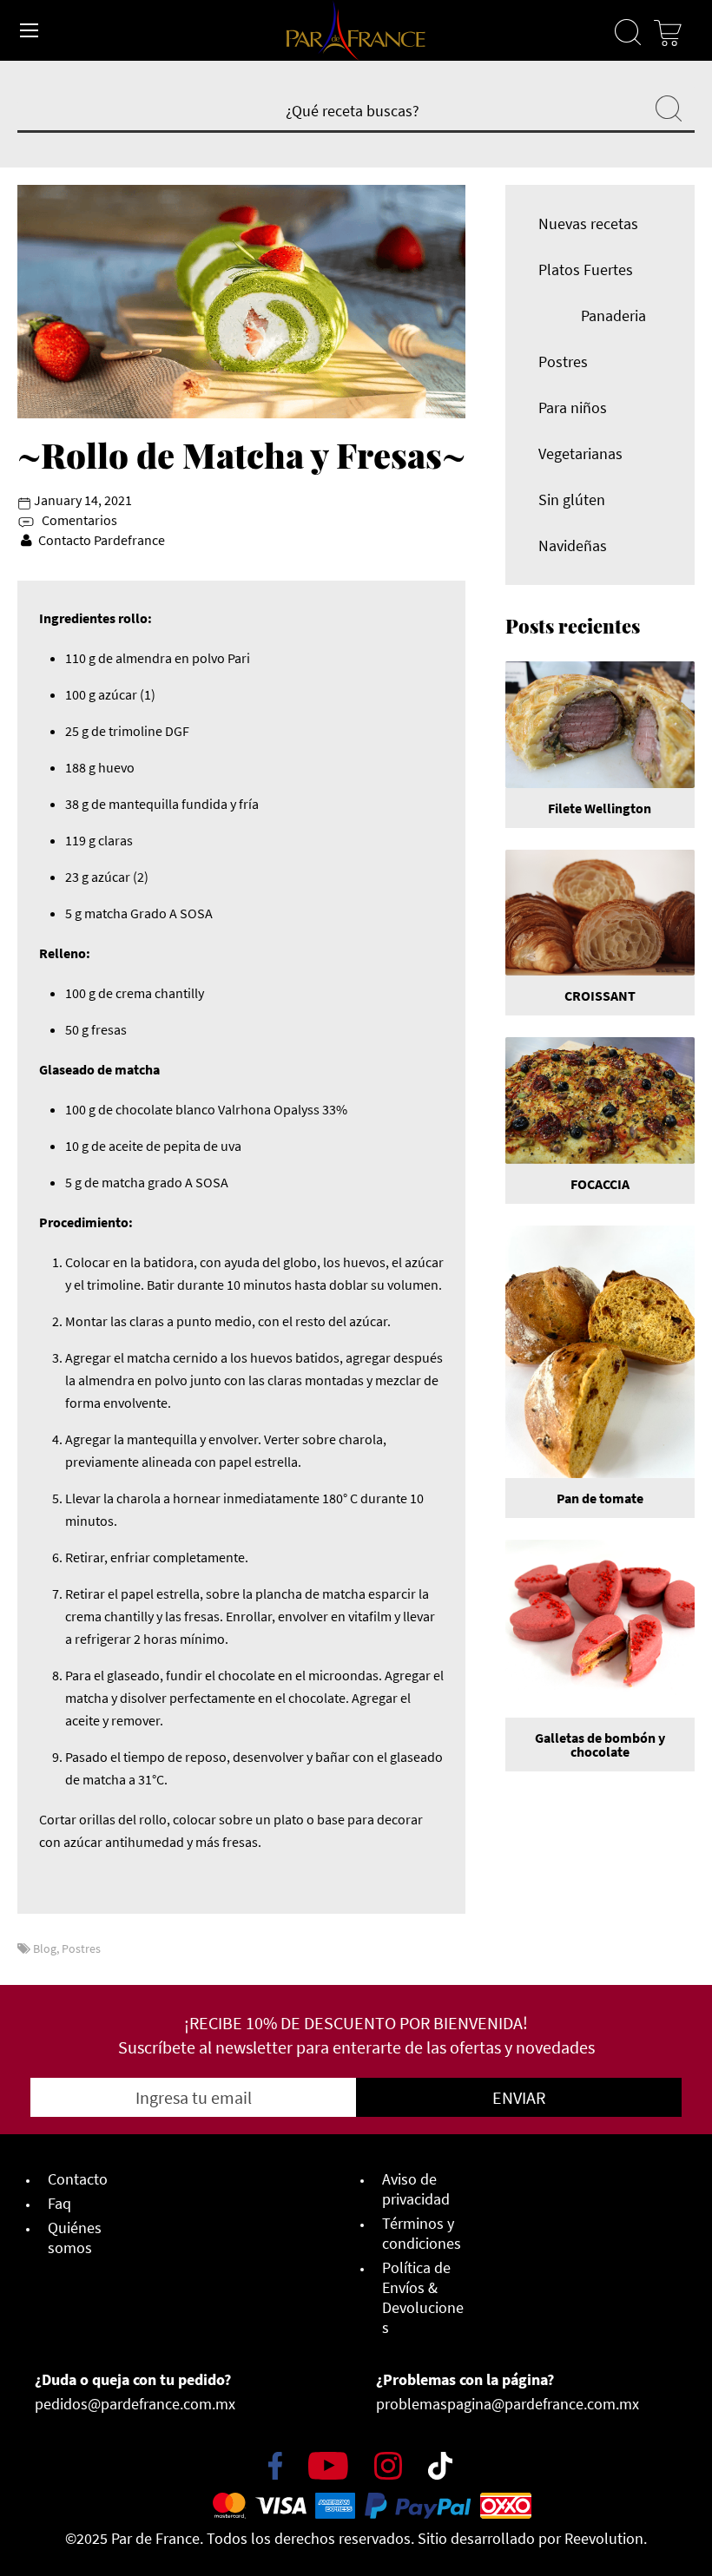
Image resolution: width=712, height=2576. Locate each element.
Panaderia (613, 315)
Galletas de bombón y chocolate (600, 1745)
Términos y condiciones (422, 2233)
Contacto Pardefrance (102, 540)
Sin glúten (572, 499)
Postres (81, 1948)
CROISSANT (600, 996)
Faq (59, 2203)
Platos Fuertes (586, 269)
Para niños (573, 407)
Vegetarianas (580, 453)
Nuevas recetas (588, 223)
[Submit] (669, 107)
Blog (45, 1948)
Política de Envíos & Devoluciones (423, 2297)
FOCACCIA (600, 1184)
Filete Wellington (600, 808)
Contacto (78, 2179)
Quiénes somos (75, 2238)
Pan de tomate (600, 1498)
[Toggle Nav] (30, 30)
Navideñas (573, 545)
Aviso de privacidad (416, 2189)
